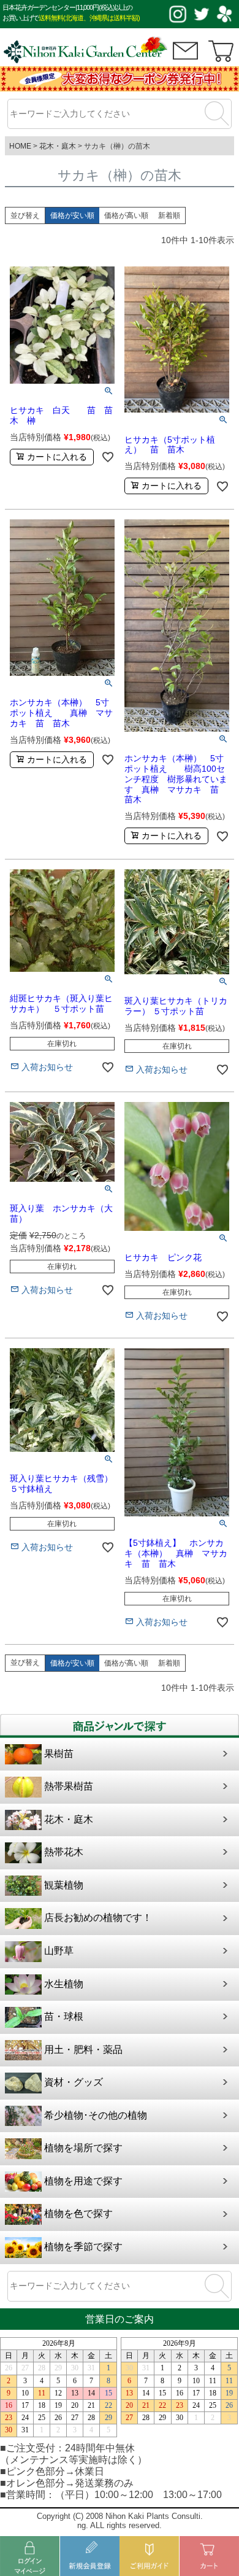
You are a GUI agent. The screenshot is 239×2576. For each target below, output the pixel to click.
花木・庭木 (58, 146)
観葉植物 (64, 1885)
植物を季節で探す (83, 2247)
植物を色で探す (78, 2213)
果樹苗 (59, 1754)
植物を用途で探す (83, 2181)
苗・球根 (64, 2016)
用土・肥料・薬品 (83, 2050)
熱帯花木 (64, 1852)
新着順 (169, 215)
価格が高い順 (126, 215)
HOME (20, 146)
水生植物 (64, 1984)
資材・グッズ (74, 2082)
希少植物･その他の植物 (96, 2115)
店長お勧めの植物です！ (98, 1918)
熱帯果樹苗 (69, 1786)
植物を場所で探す (83, 2148)
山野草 (59, 1951)
